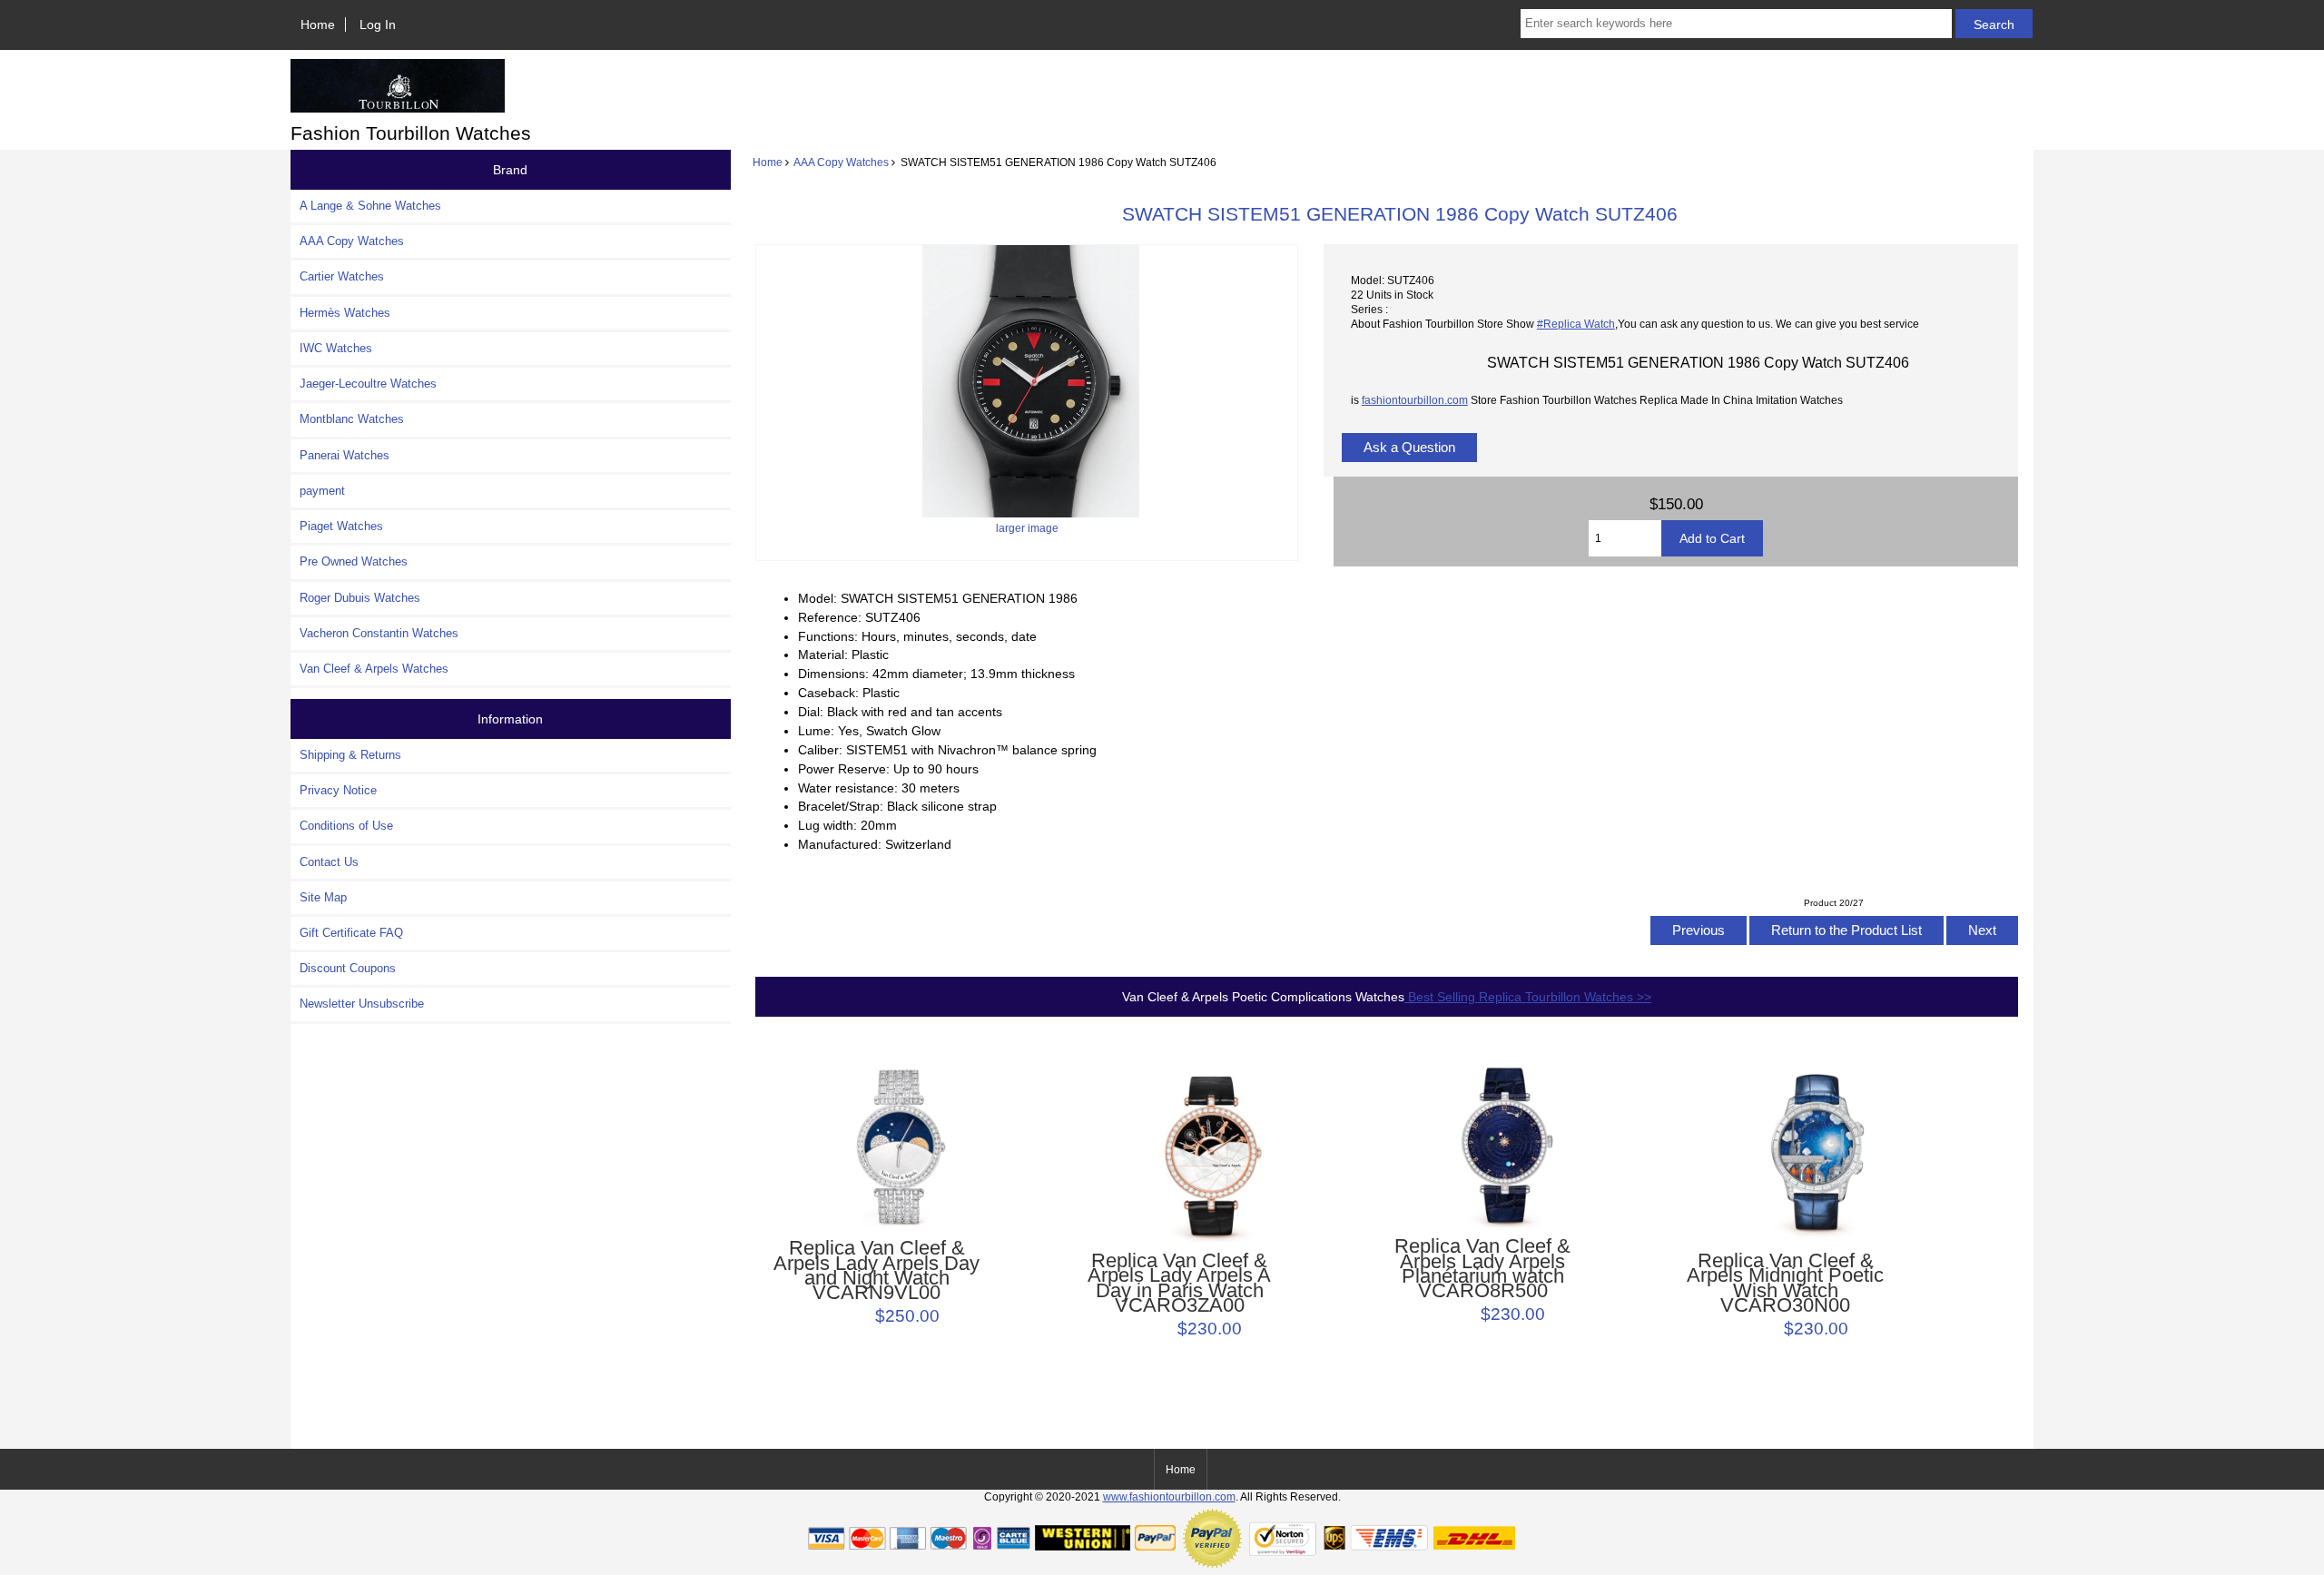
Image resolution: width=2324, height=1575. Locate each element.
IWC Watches (336, 348)
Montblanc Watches (352, 419)
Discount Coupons (348, 968)
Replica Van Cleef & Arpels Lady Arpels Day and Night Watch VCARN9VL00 (876, 1270)
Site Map (323, 897)
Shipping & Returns (350, 755)
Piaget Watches (341, 526)
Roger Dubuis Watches (360, 598)
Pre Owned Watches (354, 561)
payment (322, 491)
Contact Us (329, 862)
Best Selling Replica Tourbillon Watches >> (1528, 997)
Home (318, 25)
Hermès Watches (345, 313)
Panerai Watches (345, 455)
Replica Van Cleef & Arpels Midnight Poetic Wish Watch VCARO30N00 (1785, 1283)
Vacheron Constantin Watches (379, 633)
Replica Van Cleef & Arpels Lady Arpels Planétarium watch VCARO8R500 (1482, 1269)
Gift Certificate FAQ (351, 933)
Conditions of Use (346, 826)
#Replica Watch (1576, 324)
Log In (378, 25)
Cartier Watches (342, 276)
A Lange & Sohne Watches (370, 206)
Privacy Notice (338, 790)
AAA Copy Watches (841, 162)
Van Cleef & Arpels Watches (374, 669)
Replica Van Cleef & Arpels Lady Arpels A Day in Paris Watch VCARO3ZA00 (1179, 1283)
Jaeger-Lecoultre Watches (368, 384)
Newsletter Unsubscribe (362, 1004)
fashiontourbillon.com (1415, 400)
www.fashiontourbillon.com (1169, 1496)
